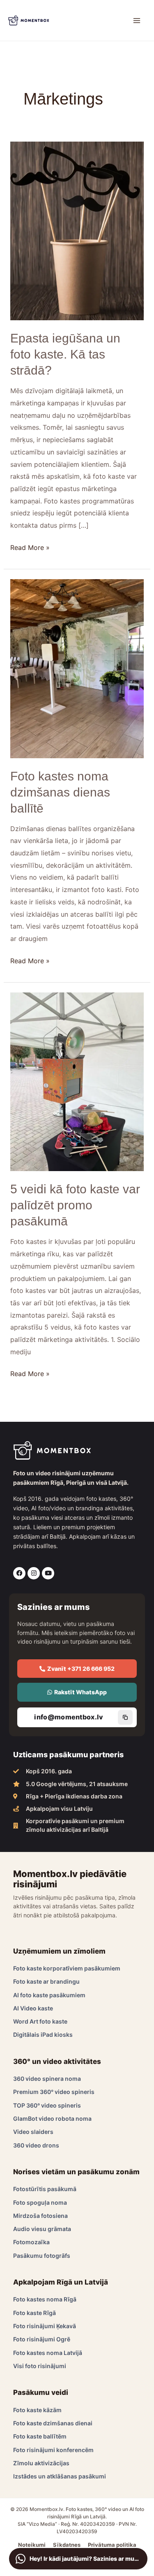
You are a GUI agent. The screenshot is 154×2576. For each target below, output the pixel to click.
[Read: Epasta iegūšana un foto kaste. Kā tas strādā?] (77, 231)
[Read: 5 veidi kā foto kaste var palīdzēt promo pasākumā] (77, 1081)
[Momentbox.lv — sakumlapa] (29, 20)
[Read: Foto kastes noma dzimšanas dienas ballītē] (77, 668)
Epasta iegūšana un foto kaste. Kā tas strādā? (65, 354)
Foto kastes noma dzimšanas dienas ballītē (60, 792)
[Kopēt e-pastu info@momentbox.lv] (125, 1717)
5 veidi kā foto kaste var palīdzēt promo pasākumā (75, 1205)
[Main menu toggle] (137, 21)
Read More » (30, 547)
